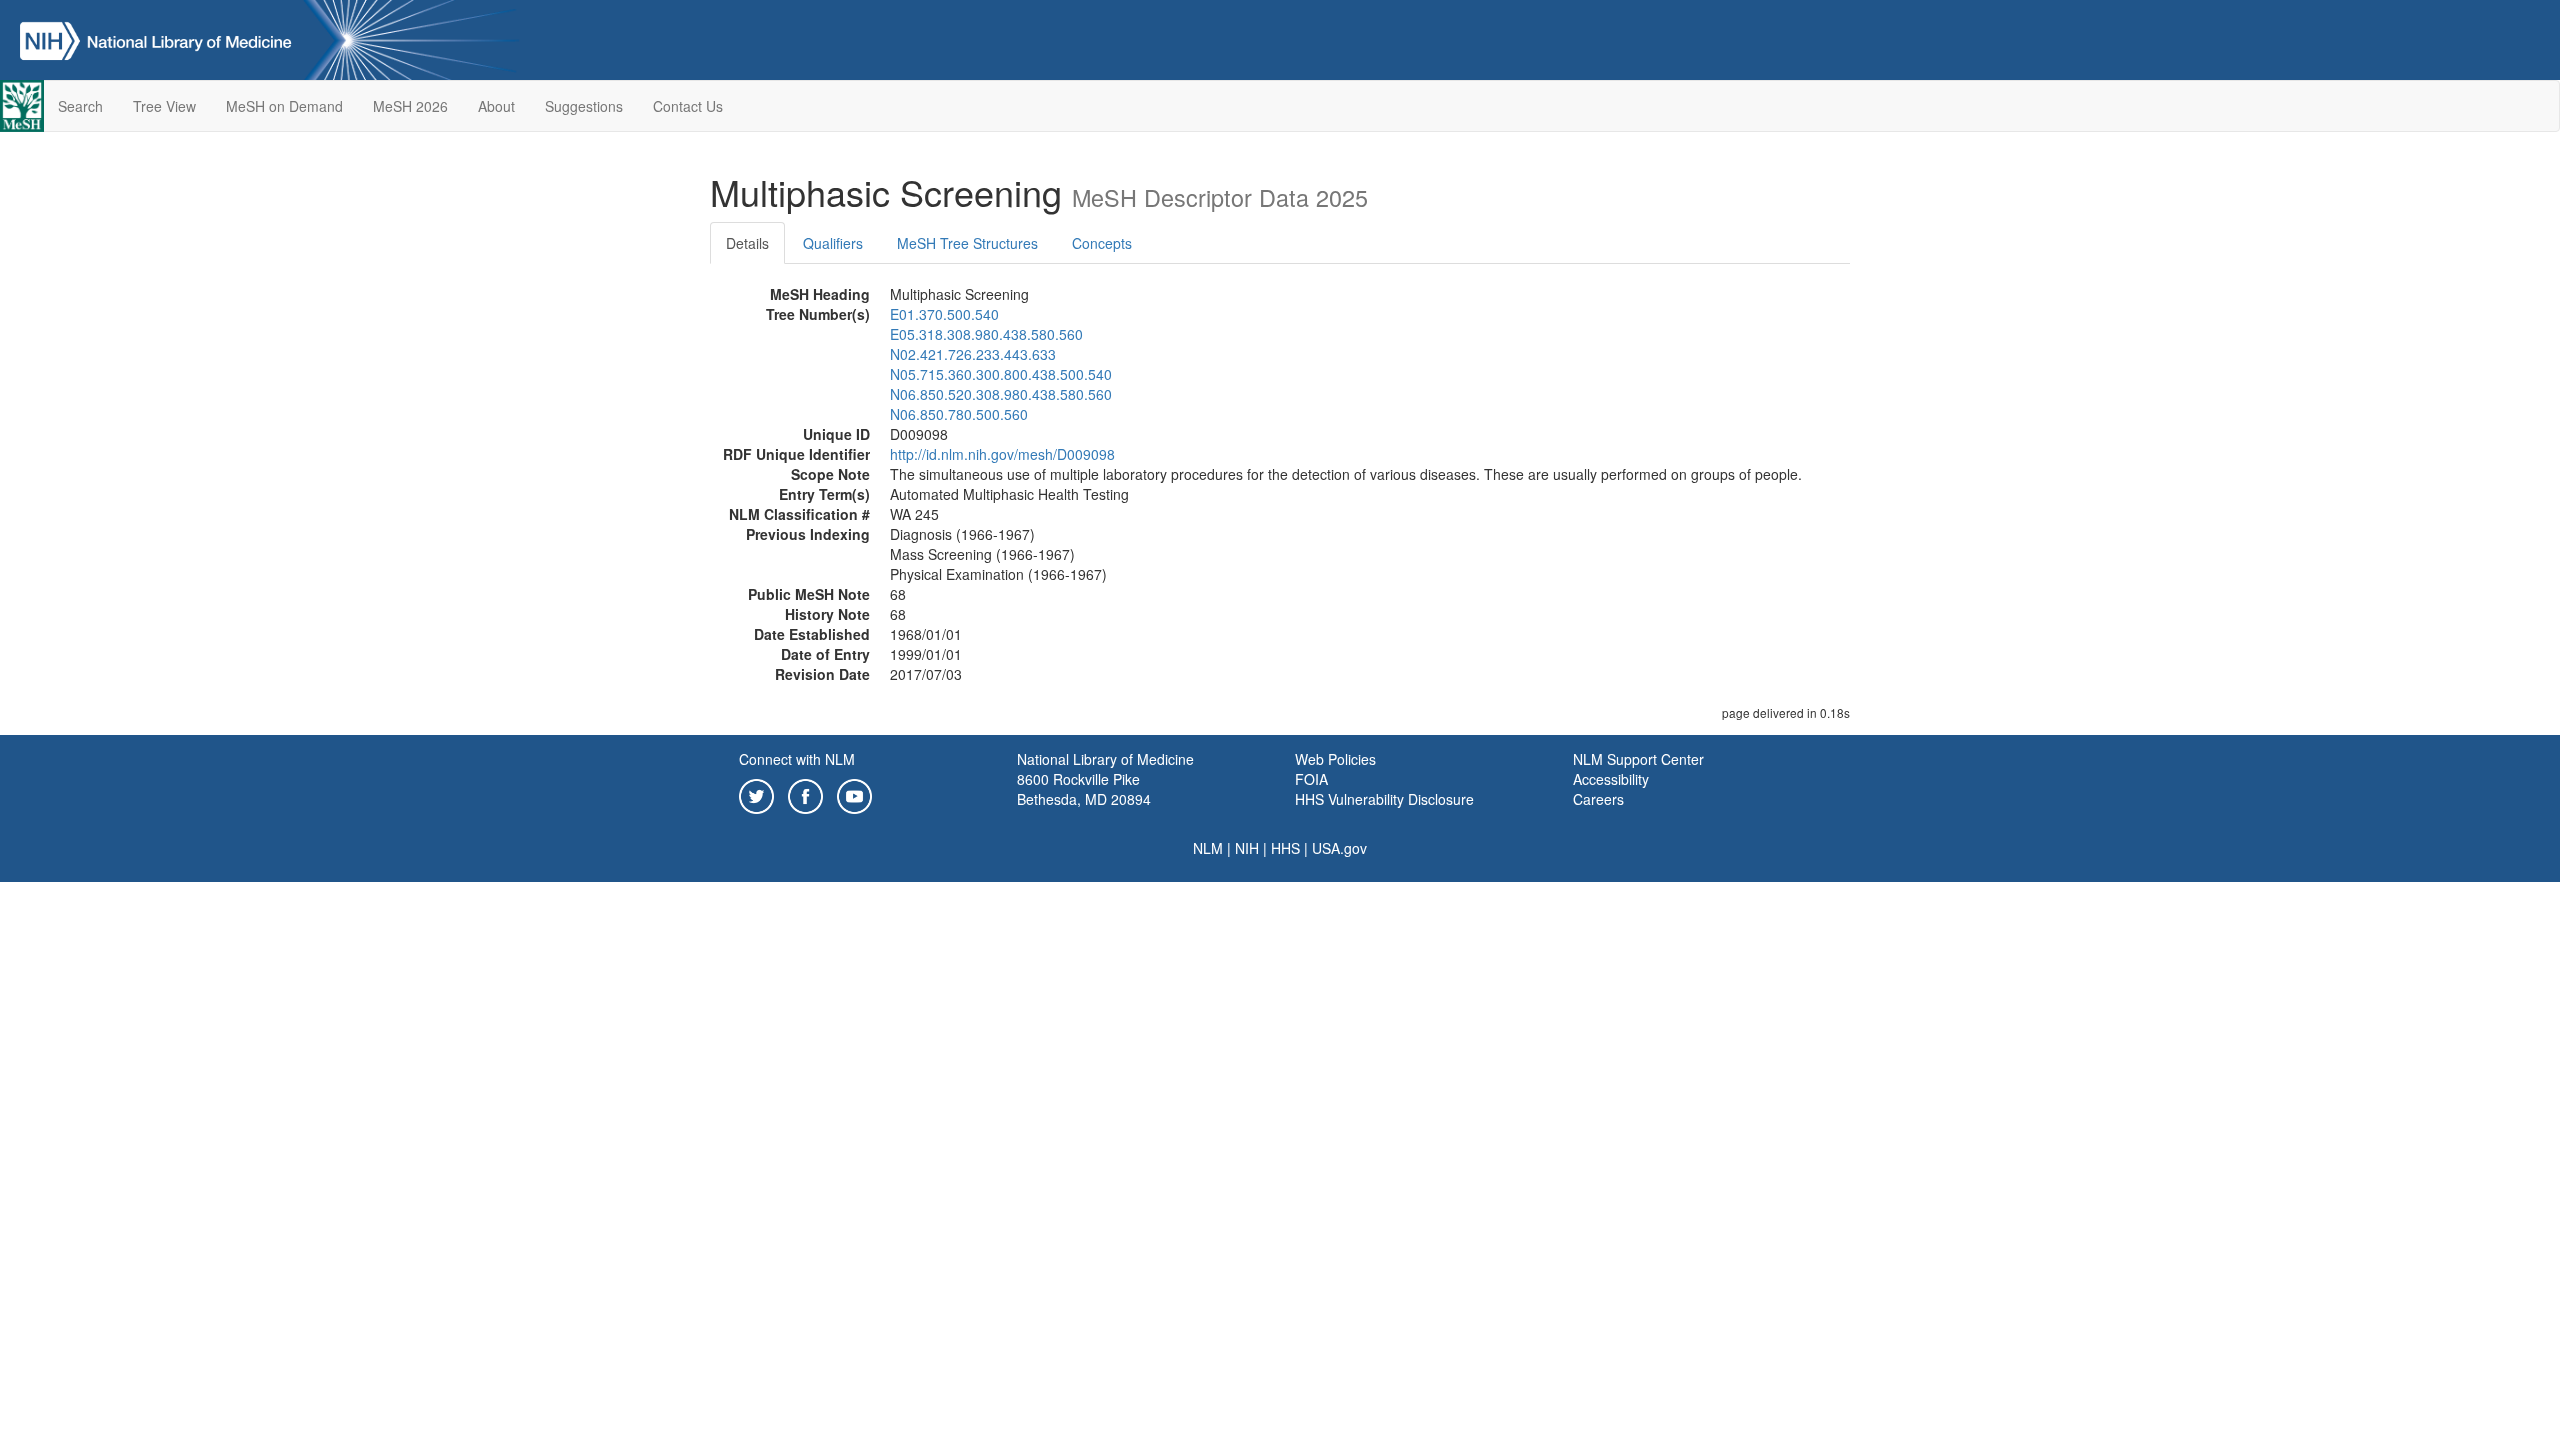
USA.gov (1339, 848)
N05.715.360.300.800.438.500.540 (1001, 374)
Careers (1598, 799)
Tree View (164, 106)
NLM (1208, 848)
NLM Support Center (1638, 759)
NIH (1247, 848)
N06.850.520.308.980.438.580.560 (1001, 394)
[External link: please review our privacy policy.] (756, 794)
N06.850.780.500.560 (959, 414)
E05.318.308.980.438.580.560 (986, 334)
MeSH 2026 (410, 106)
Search (80, 106)
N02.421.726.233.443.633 (973, 354)
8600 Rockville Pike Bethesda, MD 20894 (1084, 789)
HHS (1285, 848)
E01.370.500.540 (944, 314)
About (496, 106)
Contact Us (688, 106)
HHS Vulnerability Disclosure (1384, 799)
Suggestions (584, 106)
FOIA (1311, 779)
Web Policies (1335, 759)
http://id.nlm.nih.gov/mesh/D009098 (1002, 454)
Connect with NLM (797, 759)
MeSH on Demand (284, 106)
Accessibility (1611, 779)
